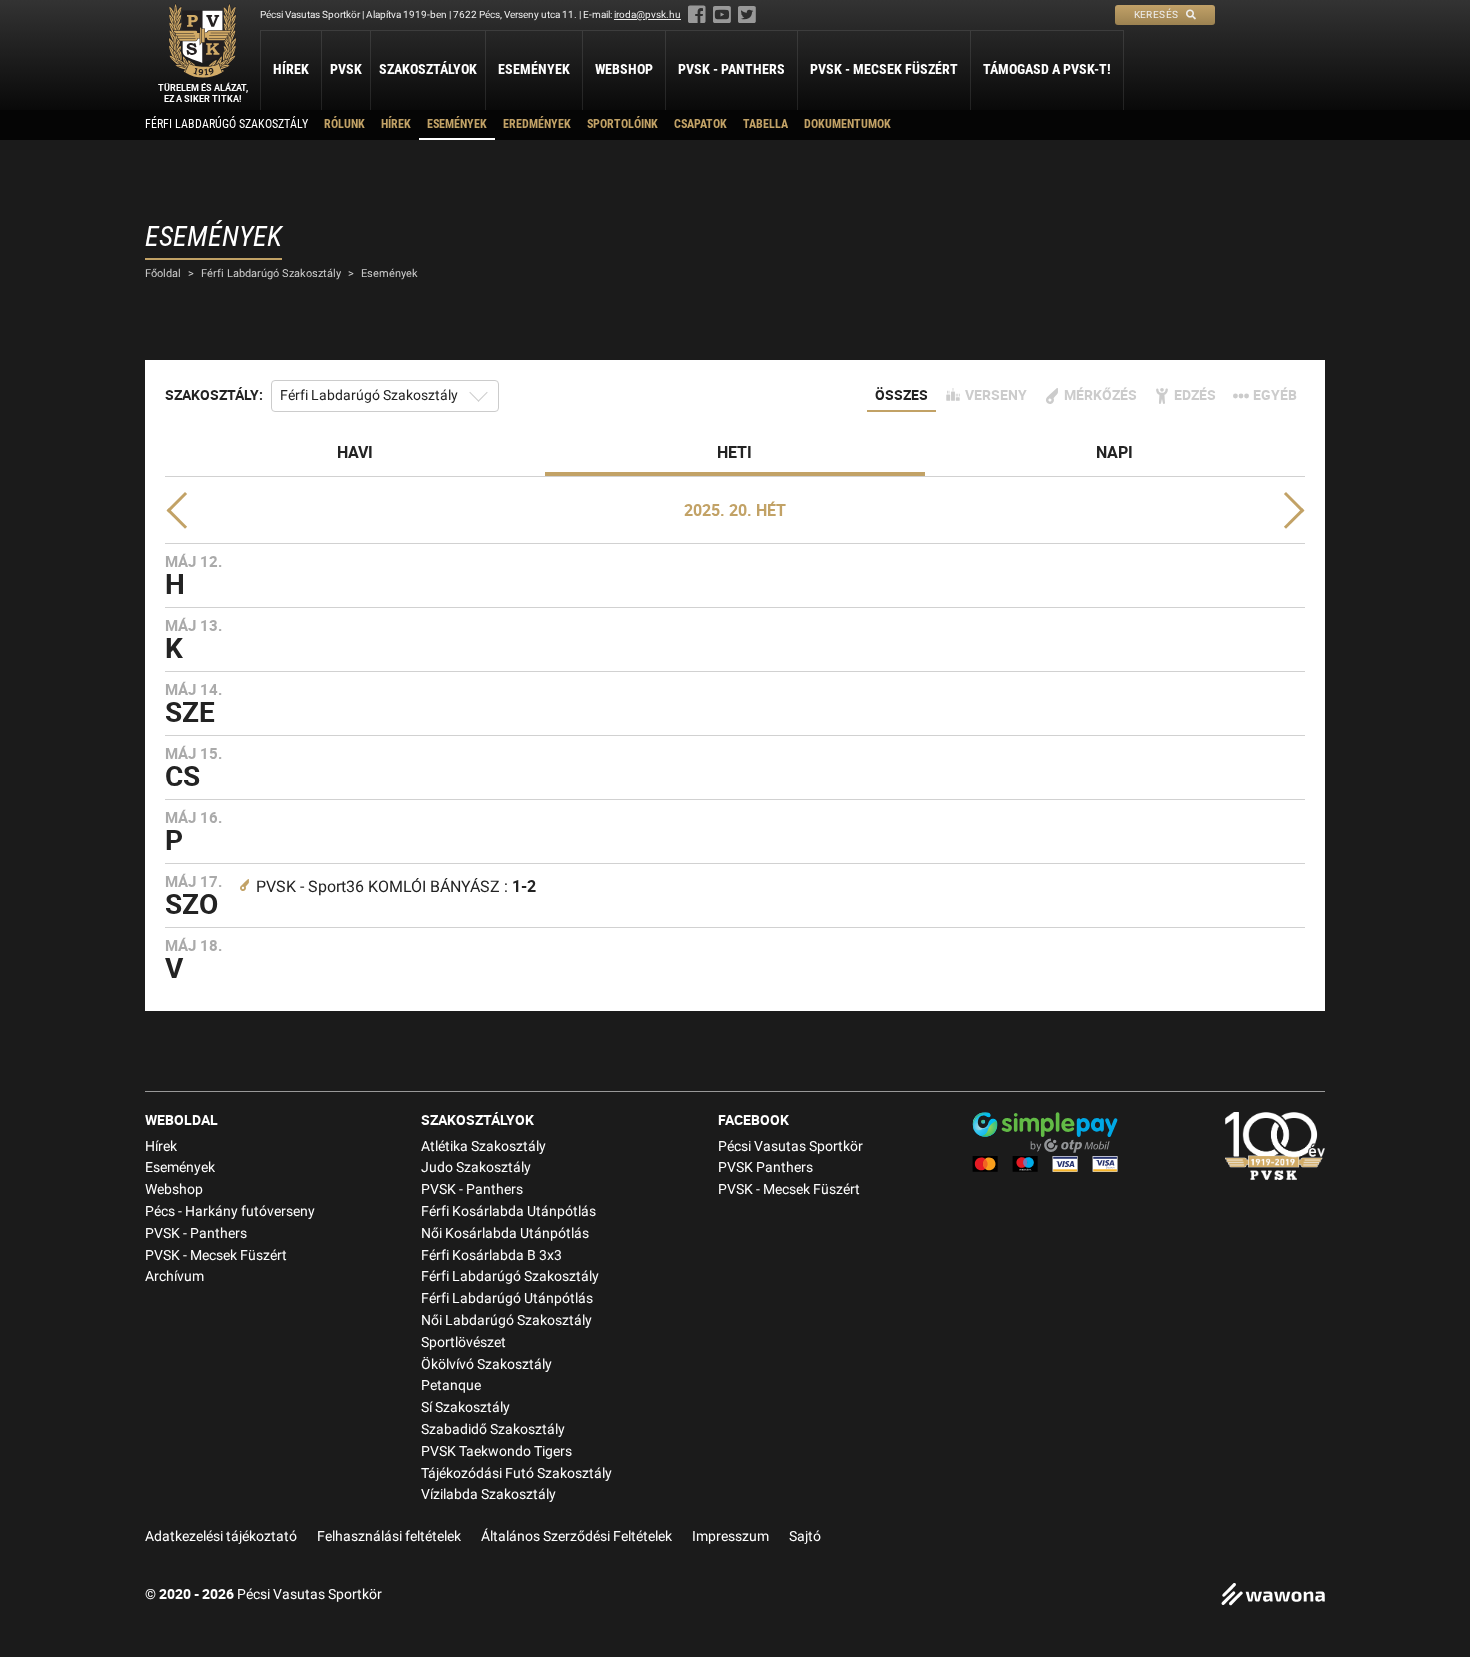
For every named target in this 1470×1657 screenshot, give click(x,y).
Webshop (624, 69)
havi (355, 452)
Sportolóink (622, 124)
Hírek (291, 69)
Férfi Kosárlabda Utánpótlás (508, 1211)
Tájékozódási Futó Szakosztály (516, 1473)
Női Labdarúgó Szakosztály (506, 1320)
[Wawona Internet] (1273, 1596)
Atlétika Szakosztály (483, 1146)
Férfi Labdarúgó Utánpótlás (507, 1298)
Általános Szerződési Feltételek (576, 1536)
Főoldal (163, 273)
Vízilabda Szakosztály (488, 1494)
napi (1114, 452)
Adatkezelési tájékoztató (221, 1536)
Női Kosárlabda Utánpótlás (505, 1233)
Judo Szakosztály (476, 1167)
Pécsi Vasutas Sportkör (790, 1146)
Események (534, 69)
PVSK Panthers (765, 1167)
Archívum (174, 1276)
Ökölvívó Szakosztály (486, 1364)
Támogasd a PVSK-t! (1047, 69)
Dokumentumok (847, 124)
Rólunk (344, 124)
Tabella (765, 124)
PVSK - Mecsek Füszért (884, 69)
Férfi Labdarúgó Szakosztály (226, 124)
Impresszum (730, 1536)
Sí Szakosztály (465, 1407)
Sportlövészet (463, 1342)
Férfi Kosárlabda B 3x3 (491, 1255)
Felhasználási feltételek (389, 1536)
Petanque (451, 1385)
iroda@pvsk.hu (647, 14)
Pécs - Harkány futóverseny (230, 1211)
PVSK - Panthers (731, 69)
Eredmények (537, 124)
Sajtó (805, 1536)
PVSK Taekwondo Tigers (496, 1451)
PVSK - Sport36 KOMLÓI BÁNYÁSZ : (396, 886)
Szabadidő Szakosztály (493, 1429)
